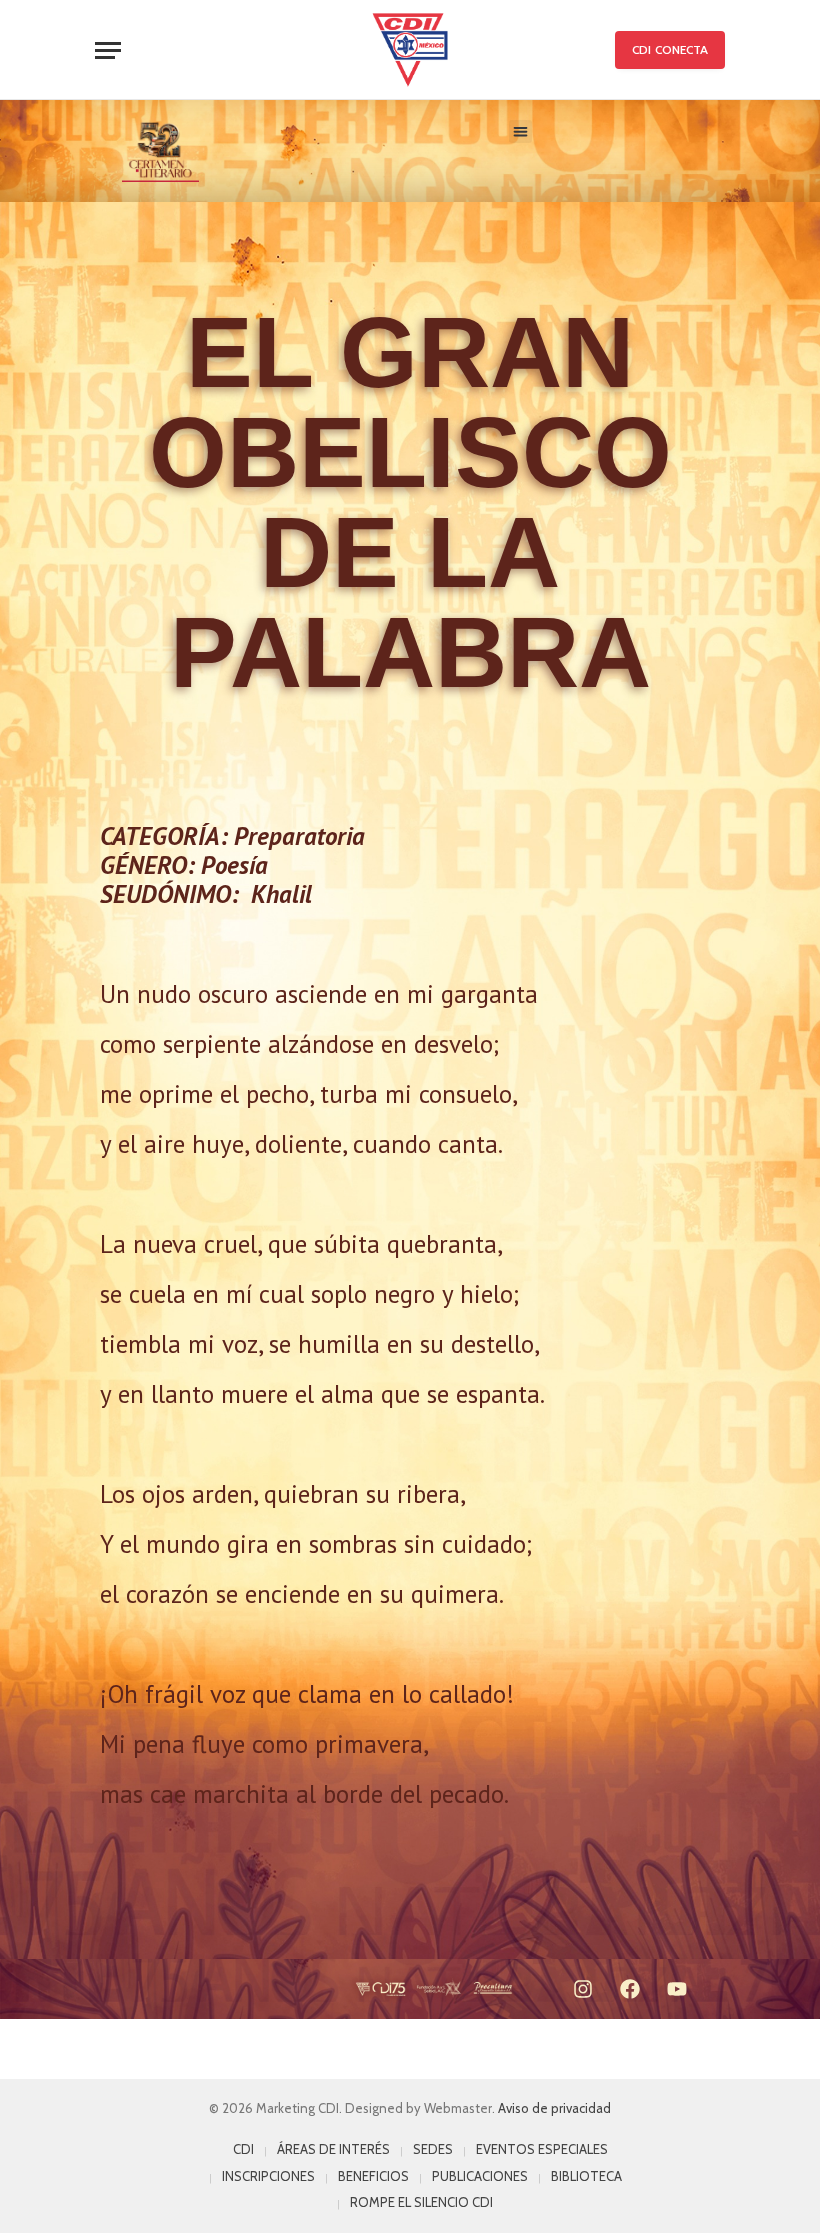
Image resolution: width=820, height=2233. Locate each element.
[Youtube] (677, 1989)
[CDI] (410, 50)
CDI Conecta (670, 49)
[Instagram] (583, 1989)
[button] (520, 131)
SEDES (433, 2149)
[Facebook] (630, 1989)
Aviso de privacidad (554, 2108)
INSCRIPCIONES (268, 2176)
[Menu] (108, 50)
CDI (243, 2149)
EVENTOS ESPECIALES (542, 2149)
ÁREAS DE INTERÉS (333, 2149)
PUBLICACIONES (480, 2176)
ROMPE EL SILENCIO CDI (421, 2202)
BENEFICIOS (373, 2176)
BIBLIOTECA (586, 2176)
